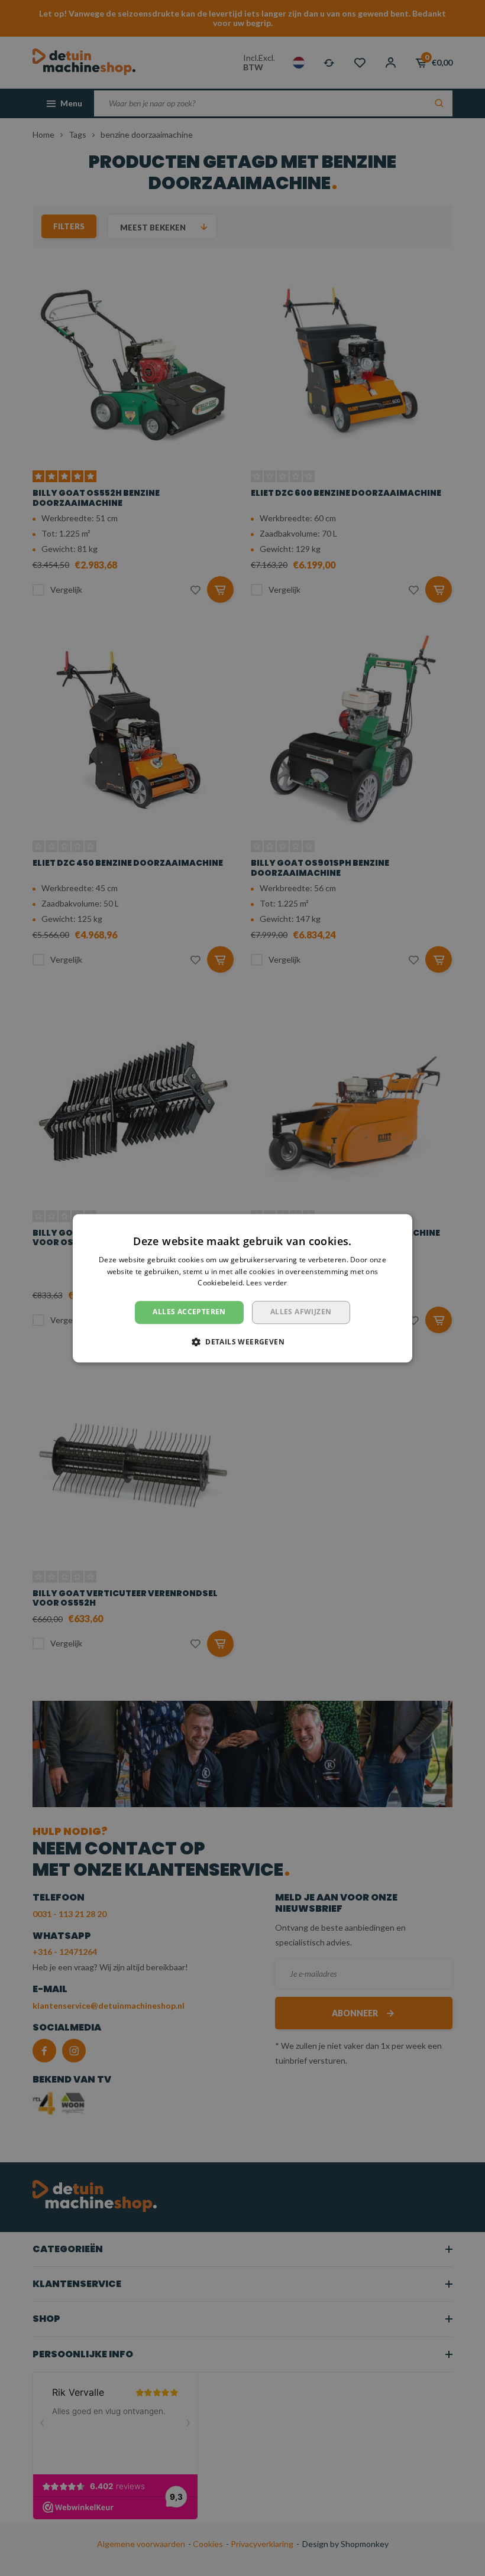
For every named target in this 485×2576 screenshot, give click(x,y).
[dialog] (242, 1288)
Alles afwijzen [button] (301, 1312)
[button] (242, 1341)
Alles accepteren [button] (189, 1312)
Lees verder (266, 1283)
